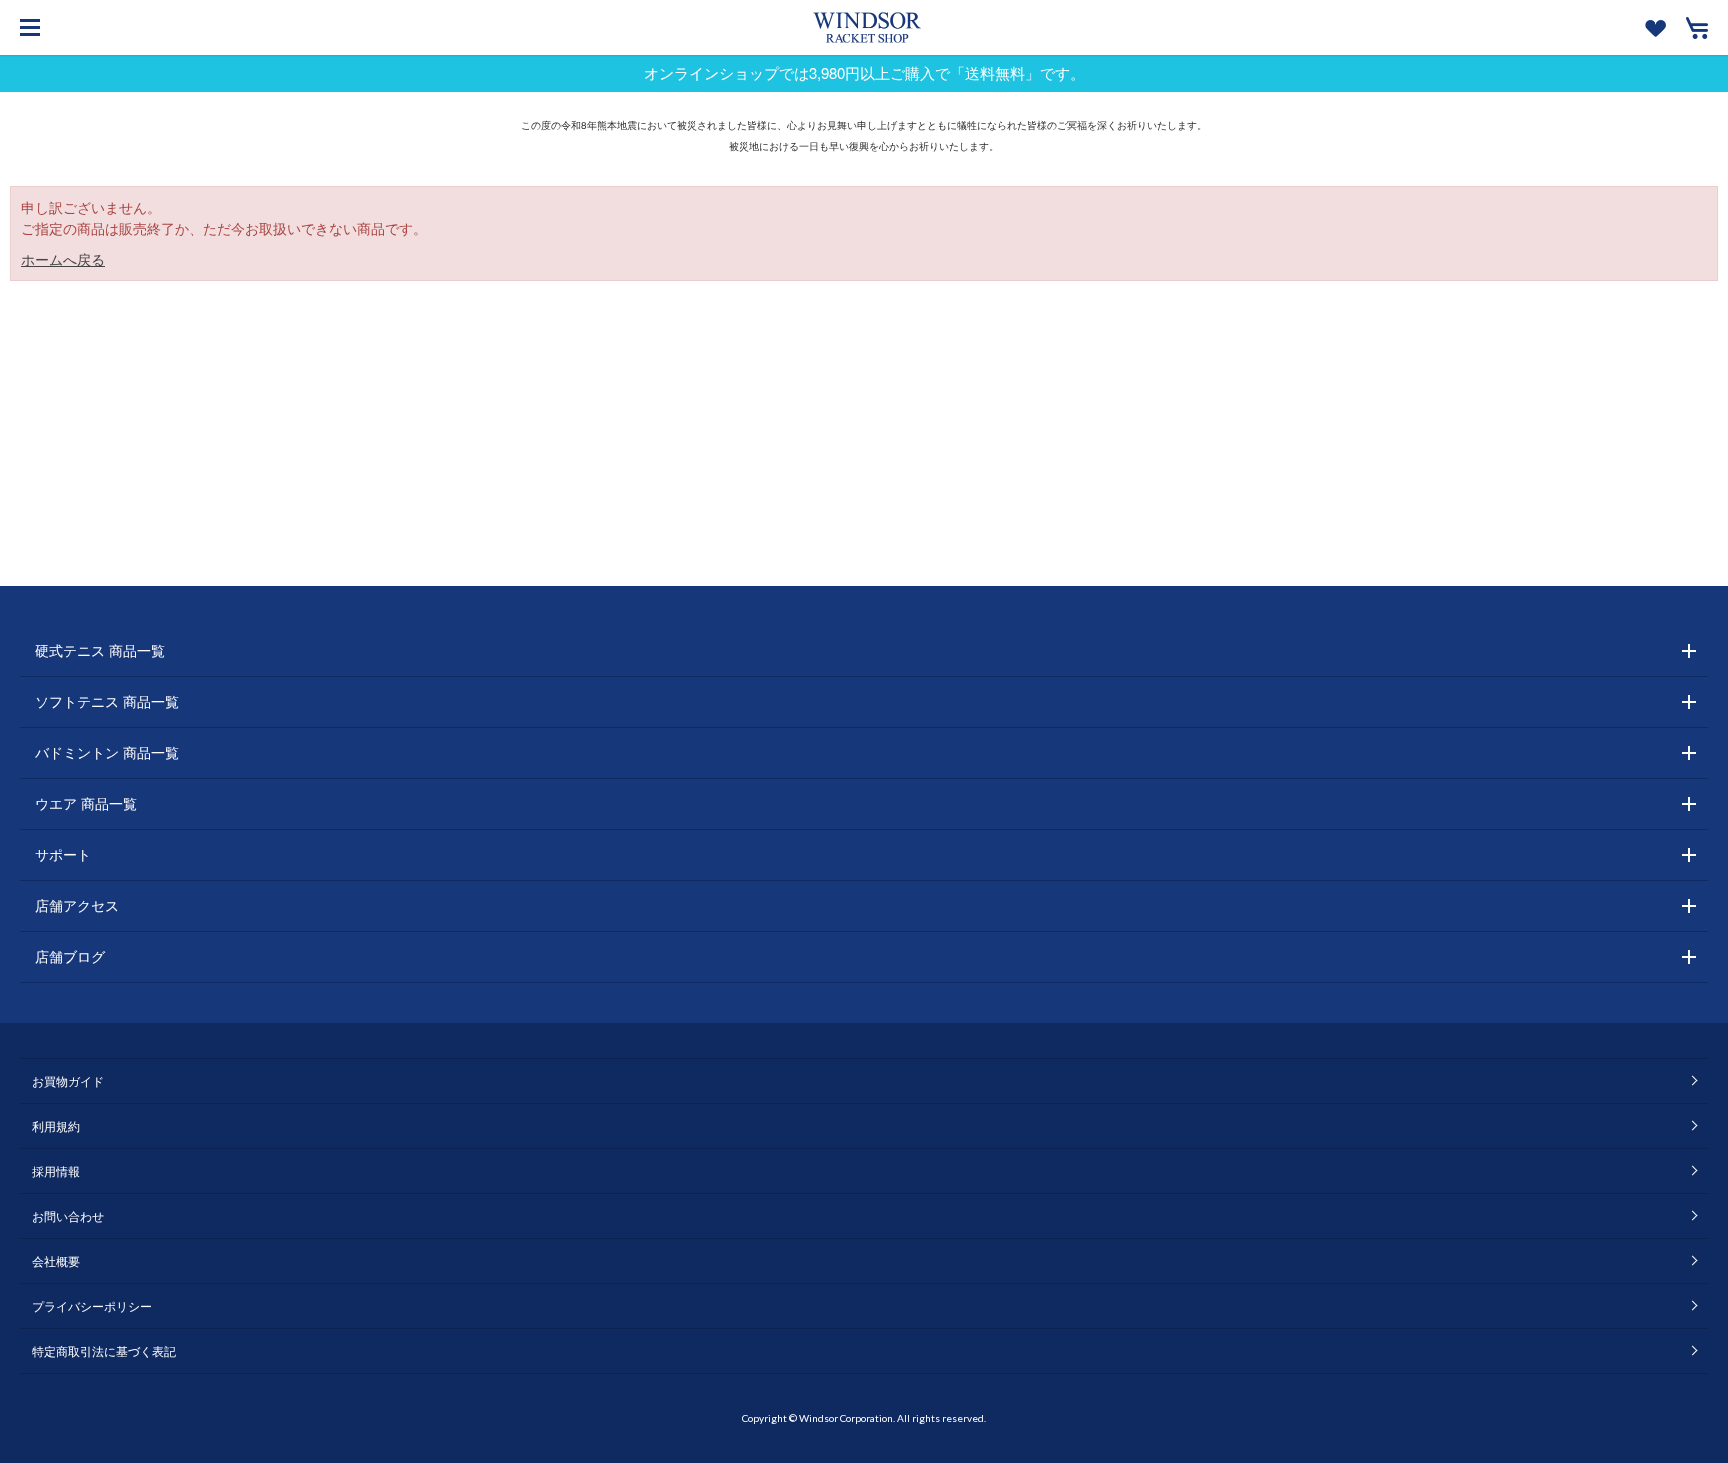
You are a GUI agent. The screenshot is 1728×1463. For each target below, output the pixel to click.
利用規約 (56, 1125)
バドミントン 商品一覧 (107, 752)
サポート (63, 854)
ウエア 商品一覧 (86, 803)
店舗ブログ (70, 956)
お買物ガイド (68, 1080)
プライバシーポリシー (92, 1305)
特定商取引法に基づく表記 (104, 1350)
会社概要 (56, 1260)
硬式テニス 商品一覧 (100, 650)
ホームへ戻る (63, 259)
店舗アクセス (77, 905)
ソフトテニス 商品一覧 (107, 701)
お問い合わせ (68, 1215)
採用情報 (56, 1170)
